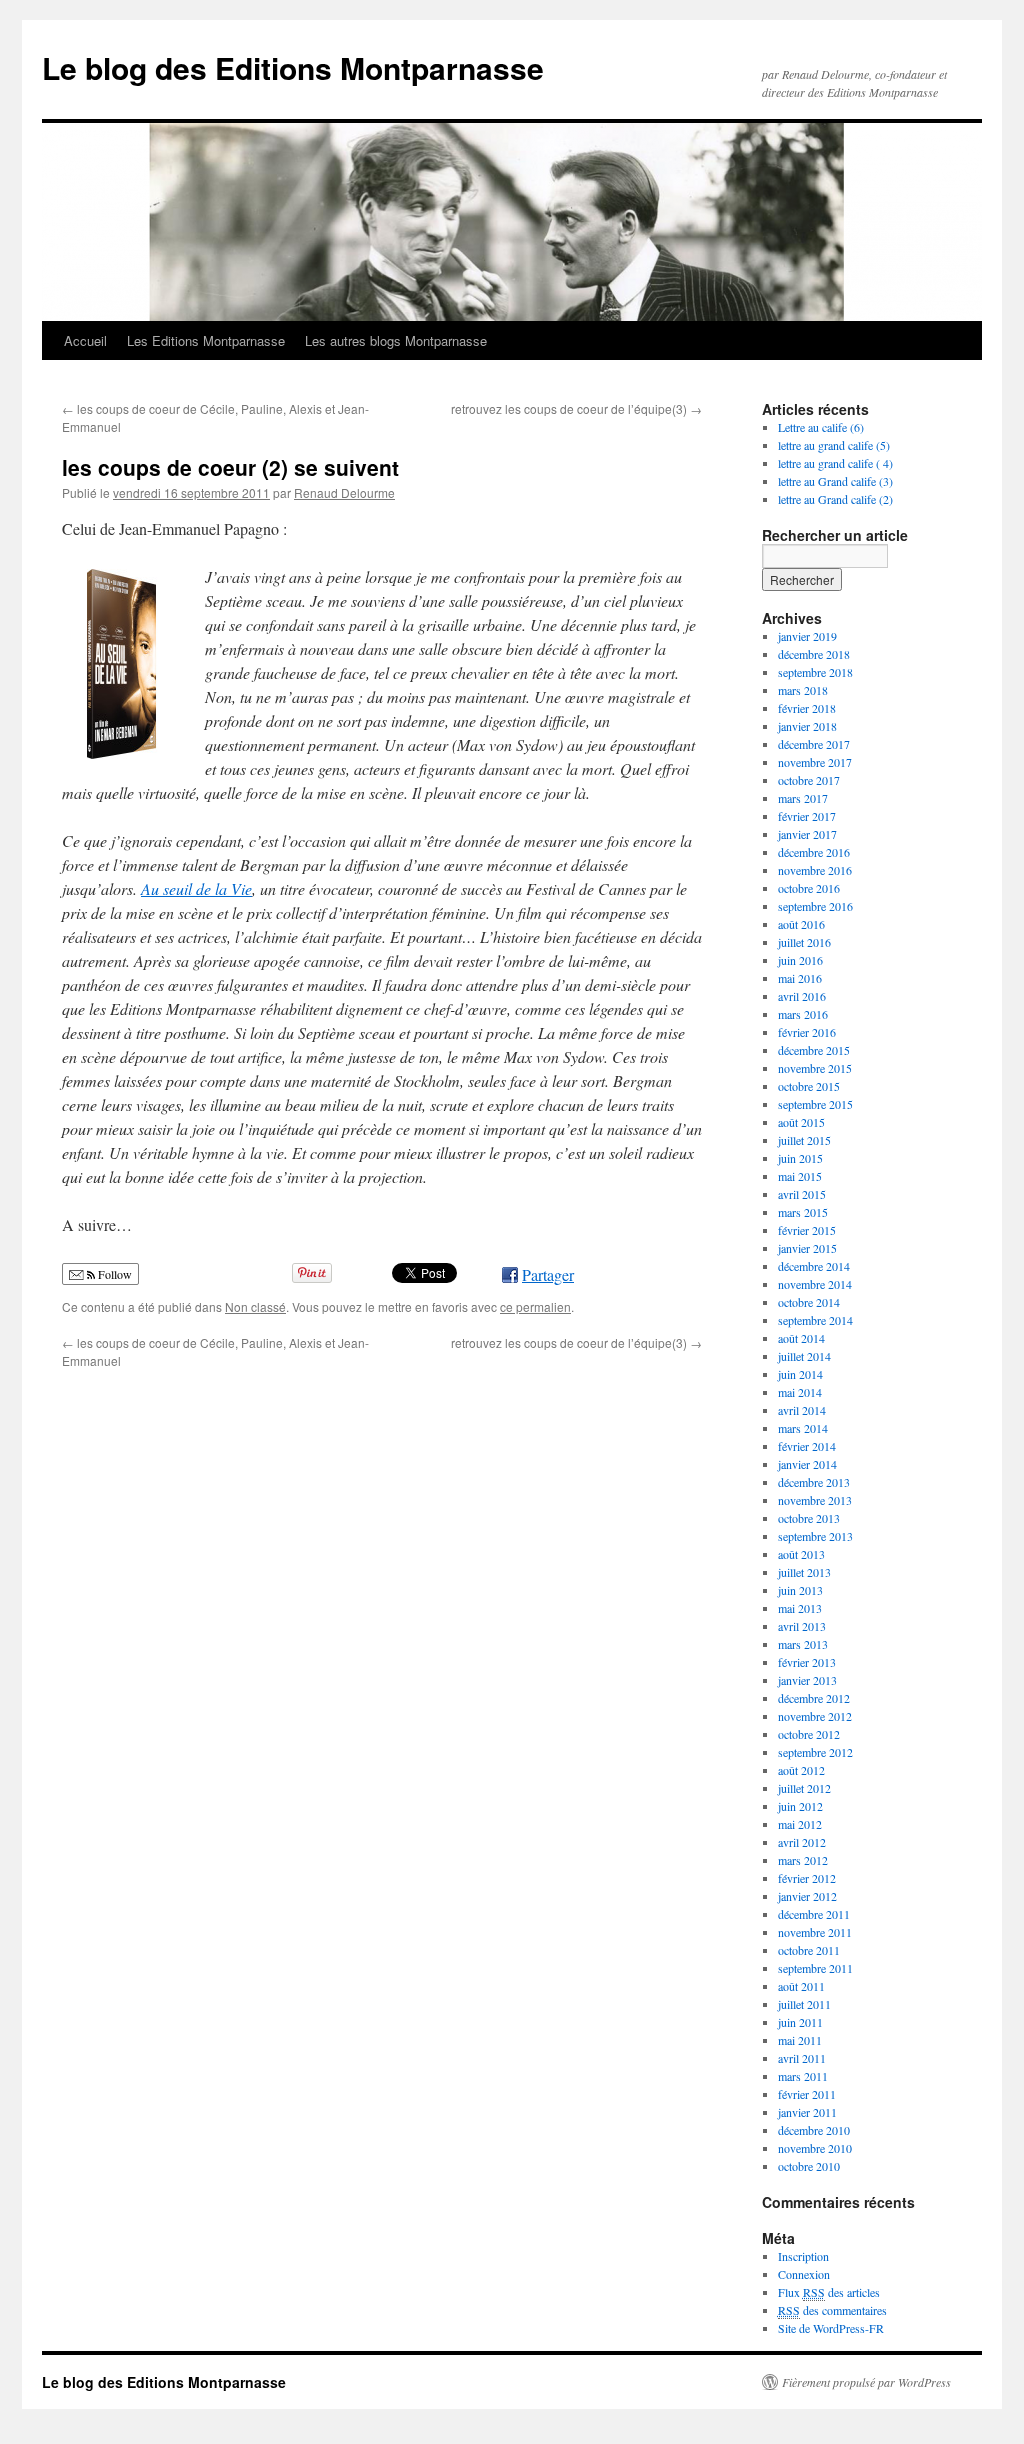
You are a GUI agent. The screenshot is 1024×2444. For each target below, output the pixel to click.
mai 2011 (800, 2040)
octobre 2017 (809, 780)
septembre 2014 (815, 1320)
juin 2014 (800, 1374)
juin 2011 (800, 2022)
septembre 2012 (815, 1752)
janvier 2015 (807, 1248)
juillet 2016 (804, 942)
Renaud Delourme (344, 492)
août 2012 (801, 1770)
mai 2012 (800, 1824)
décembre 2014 (814, 1266)
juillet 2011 (804, 2004)
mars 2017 (803, 798)
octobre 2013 (809, 1518)
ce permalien (535, 1306)
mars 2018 (803, 690)
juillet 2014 (804, 1356)
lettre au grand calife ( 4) (835, 463)
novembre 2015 (815, 1068)
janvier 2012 (807, 1896)
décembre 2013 (814, 1482)
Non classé (255, 1306)
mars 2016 (803, 1014)
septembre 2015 (815, 1104)
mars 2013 (803, 1644)
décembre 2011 (814, 1914)
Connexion (804, 2274)
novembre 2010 (815, 2148)
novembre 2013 (815, 1500)
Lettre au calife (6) (821, 427)
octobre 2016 (809, 888)
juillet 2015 (804, 1140)
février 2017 (807, 816)
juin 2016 (800, 960)
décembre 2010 (814, 2130)
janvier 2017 (807, 834)
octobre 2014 (809, 1302)
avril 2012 (802, 1842)
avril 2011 (802, 2058)
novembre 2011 (815, 1932)
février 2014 (807, 1446)
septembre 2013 (815, 1536)
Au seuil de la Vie (196, 888)
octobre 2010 (809, 2166)
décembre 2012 (814, 1698)
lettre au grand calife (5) (834, 445)
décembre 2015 (814, 1050)
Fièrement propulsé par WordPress (866, 2382)
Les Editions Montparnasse (206, 340)
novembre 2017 (815, 762)
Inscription (803, 2256)
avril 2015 (802, 1194)
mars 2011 (803, 2076)
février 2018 (807, 708)
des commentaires (832, 2310)
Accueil (85, 340)
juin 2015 (800, 1158)
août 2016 (801, 924)
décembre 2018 (814, 654)
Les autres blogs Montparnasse (396, 340)
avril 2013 (802, 1626)
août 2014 (801, 1338)
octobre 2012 (809, 1734)
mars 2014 (803, 1428)
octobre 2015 (809, 1086)
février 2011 (807, 2094)
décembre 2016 (814, 852)
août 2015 (801, 1122)
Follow (113, 1274)
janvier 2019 (807, 636)
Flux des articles (829, 2292)
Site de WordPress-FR (831, 2328)
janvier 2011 (807, 2112)
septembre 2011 (815, 1968)
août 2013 (801, 1554)
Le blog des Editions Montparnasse (293, 67)
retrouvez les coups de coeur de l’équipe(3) (576, 408)
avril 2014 (802, 1410)
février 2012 (807, 1878)
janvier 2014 (807, 1464)
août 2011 (801, 1986)
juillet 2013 (804, 1572)
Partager (548, 1274)
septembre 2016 (815, 906)
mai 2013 (800, 1608)
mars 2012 (803, 1860)
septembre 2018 (815, 672)
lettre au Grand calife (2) (835, 499)
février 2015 (807, 1230)
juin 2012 (800, 1806)
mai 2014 (800, 1392)
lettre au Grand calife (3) (835, 481)
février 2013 (807, 1662)
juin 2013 (800, 1590)
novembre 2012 (815, 1716)
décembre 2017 (814, 744)
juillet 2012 (804, 1788)
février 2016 (807, 1032)
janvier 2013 (807, 1680)
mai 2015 (800, 1176)
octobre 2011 (809, 1950)
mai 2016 (800, 978)
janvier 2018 (807, 726)
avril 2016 (802, 996)
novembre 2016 (815, 870)
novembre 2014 (815, 1284)
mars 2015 (803, 1212)
